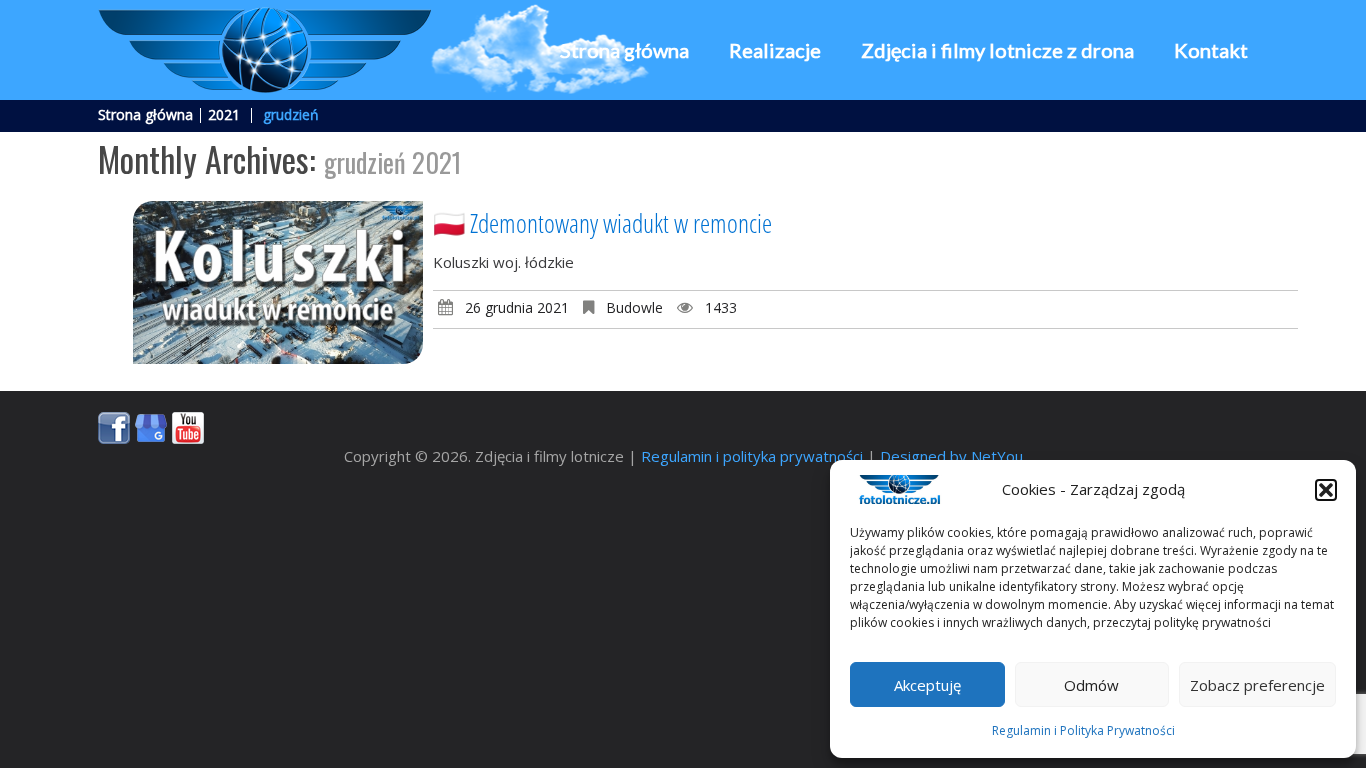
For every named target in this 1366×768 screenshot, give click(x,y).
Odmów (1091, 685)
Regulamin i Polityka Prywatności (1083, 730)
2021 (224, 114)
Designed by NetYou (951, 456)
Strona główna (624, 50)
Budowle (634, 307)
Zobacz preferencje (1257, 685)
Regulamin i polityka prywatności (752, 456)
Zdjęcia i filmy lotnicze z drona (997, 50)
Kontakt (1211, 50)
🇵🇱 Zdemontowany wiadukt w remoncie (602, 223)
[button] (1326, 490)
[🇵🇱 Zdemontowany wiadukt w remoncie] (278, 282)
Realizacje (775, 50)
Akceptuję (927, 685)
